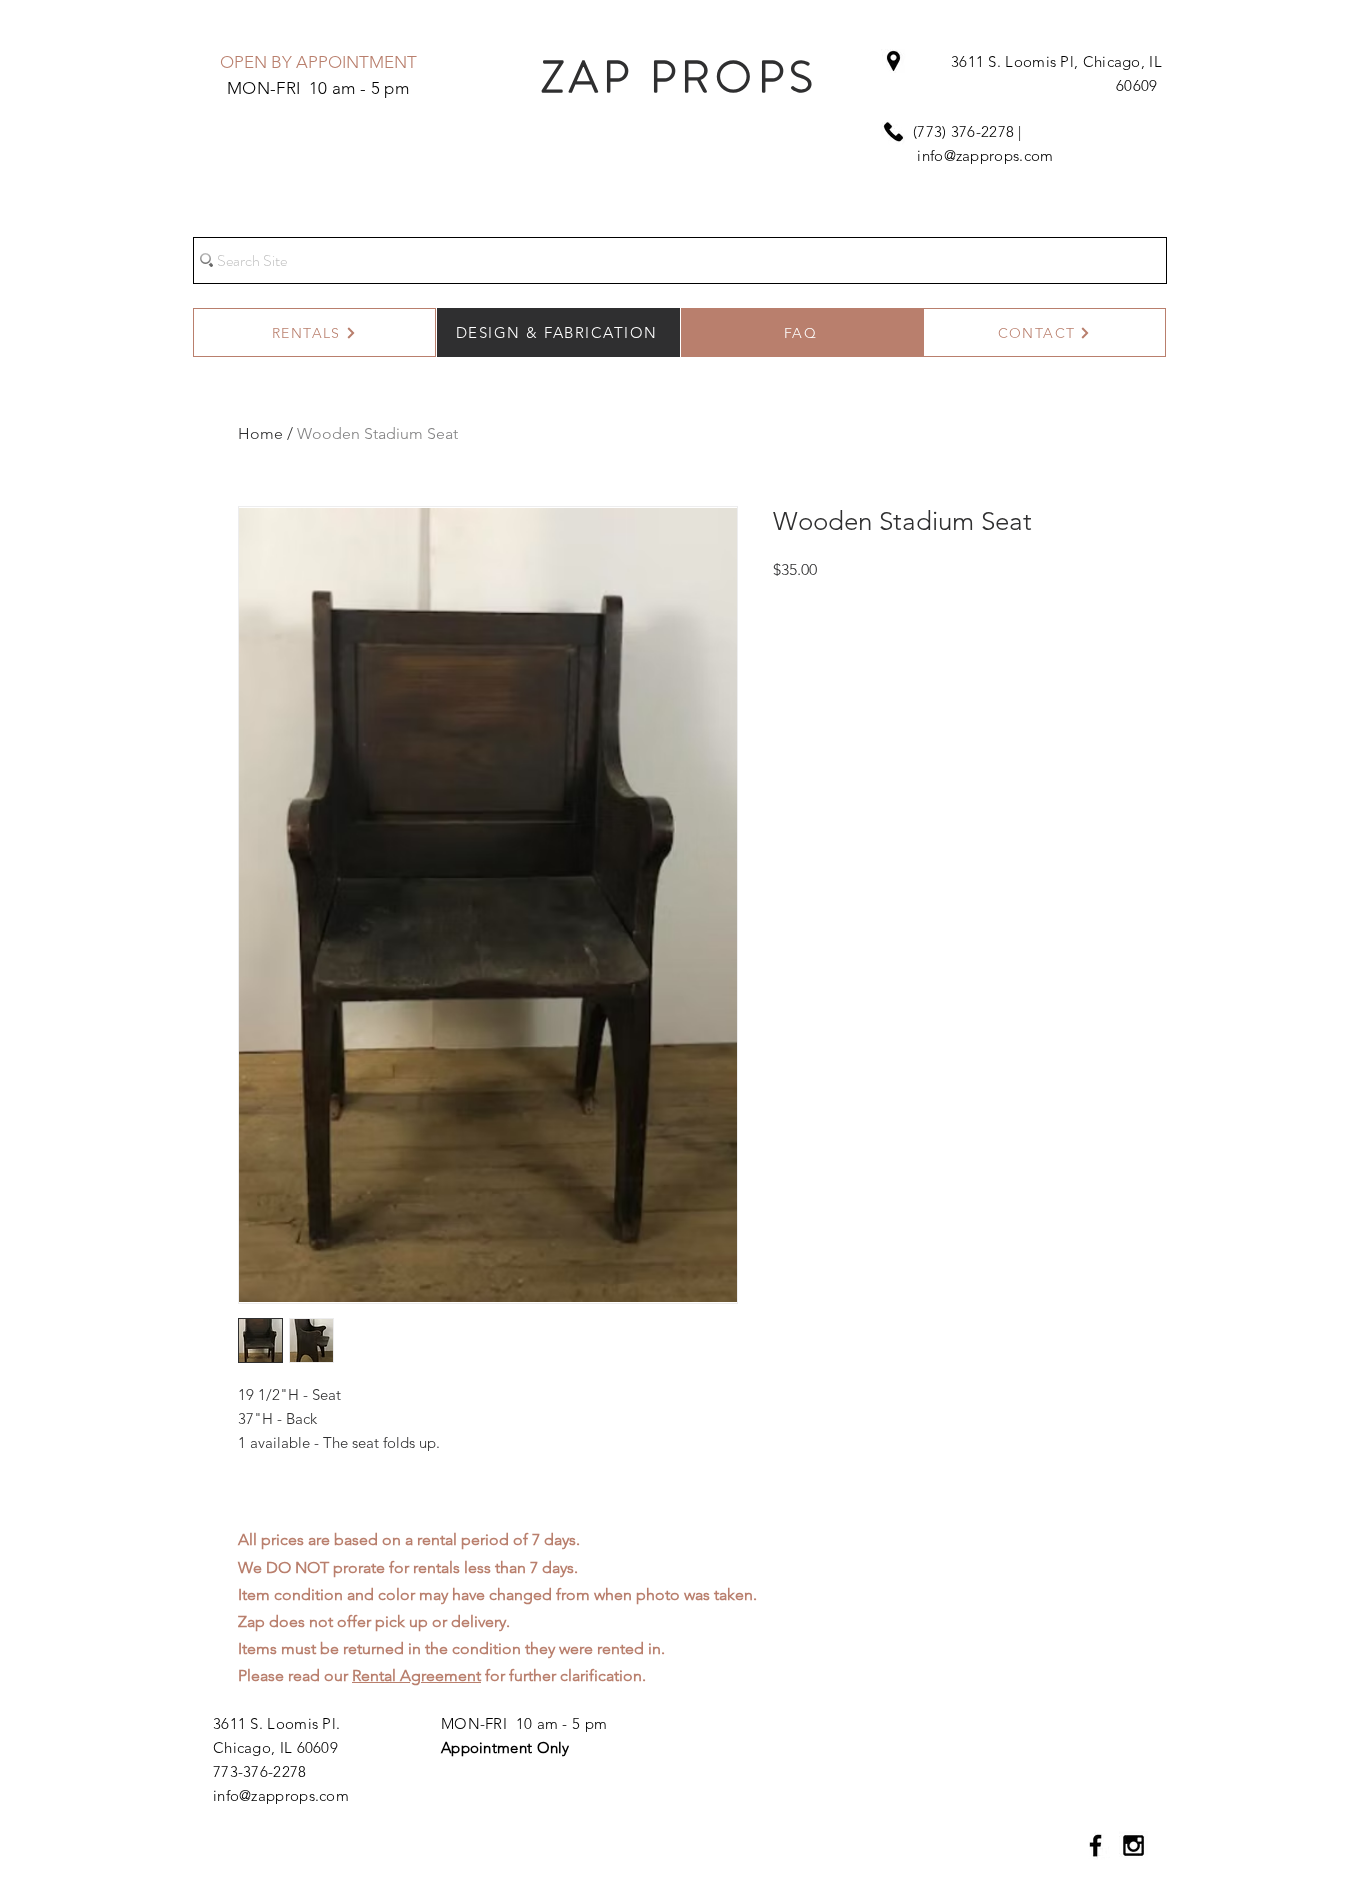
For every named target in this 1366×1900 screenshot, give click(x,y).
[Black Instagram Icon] (1133, 1845)
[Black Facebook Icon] (1095, 1845)
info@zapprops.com (985, 155)
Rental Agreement (416, 1675)
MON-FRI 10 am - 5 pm (524, 1723)
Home (260, 433)
